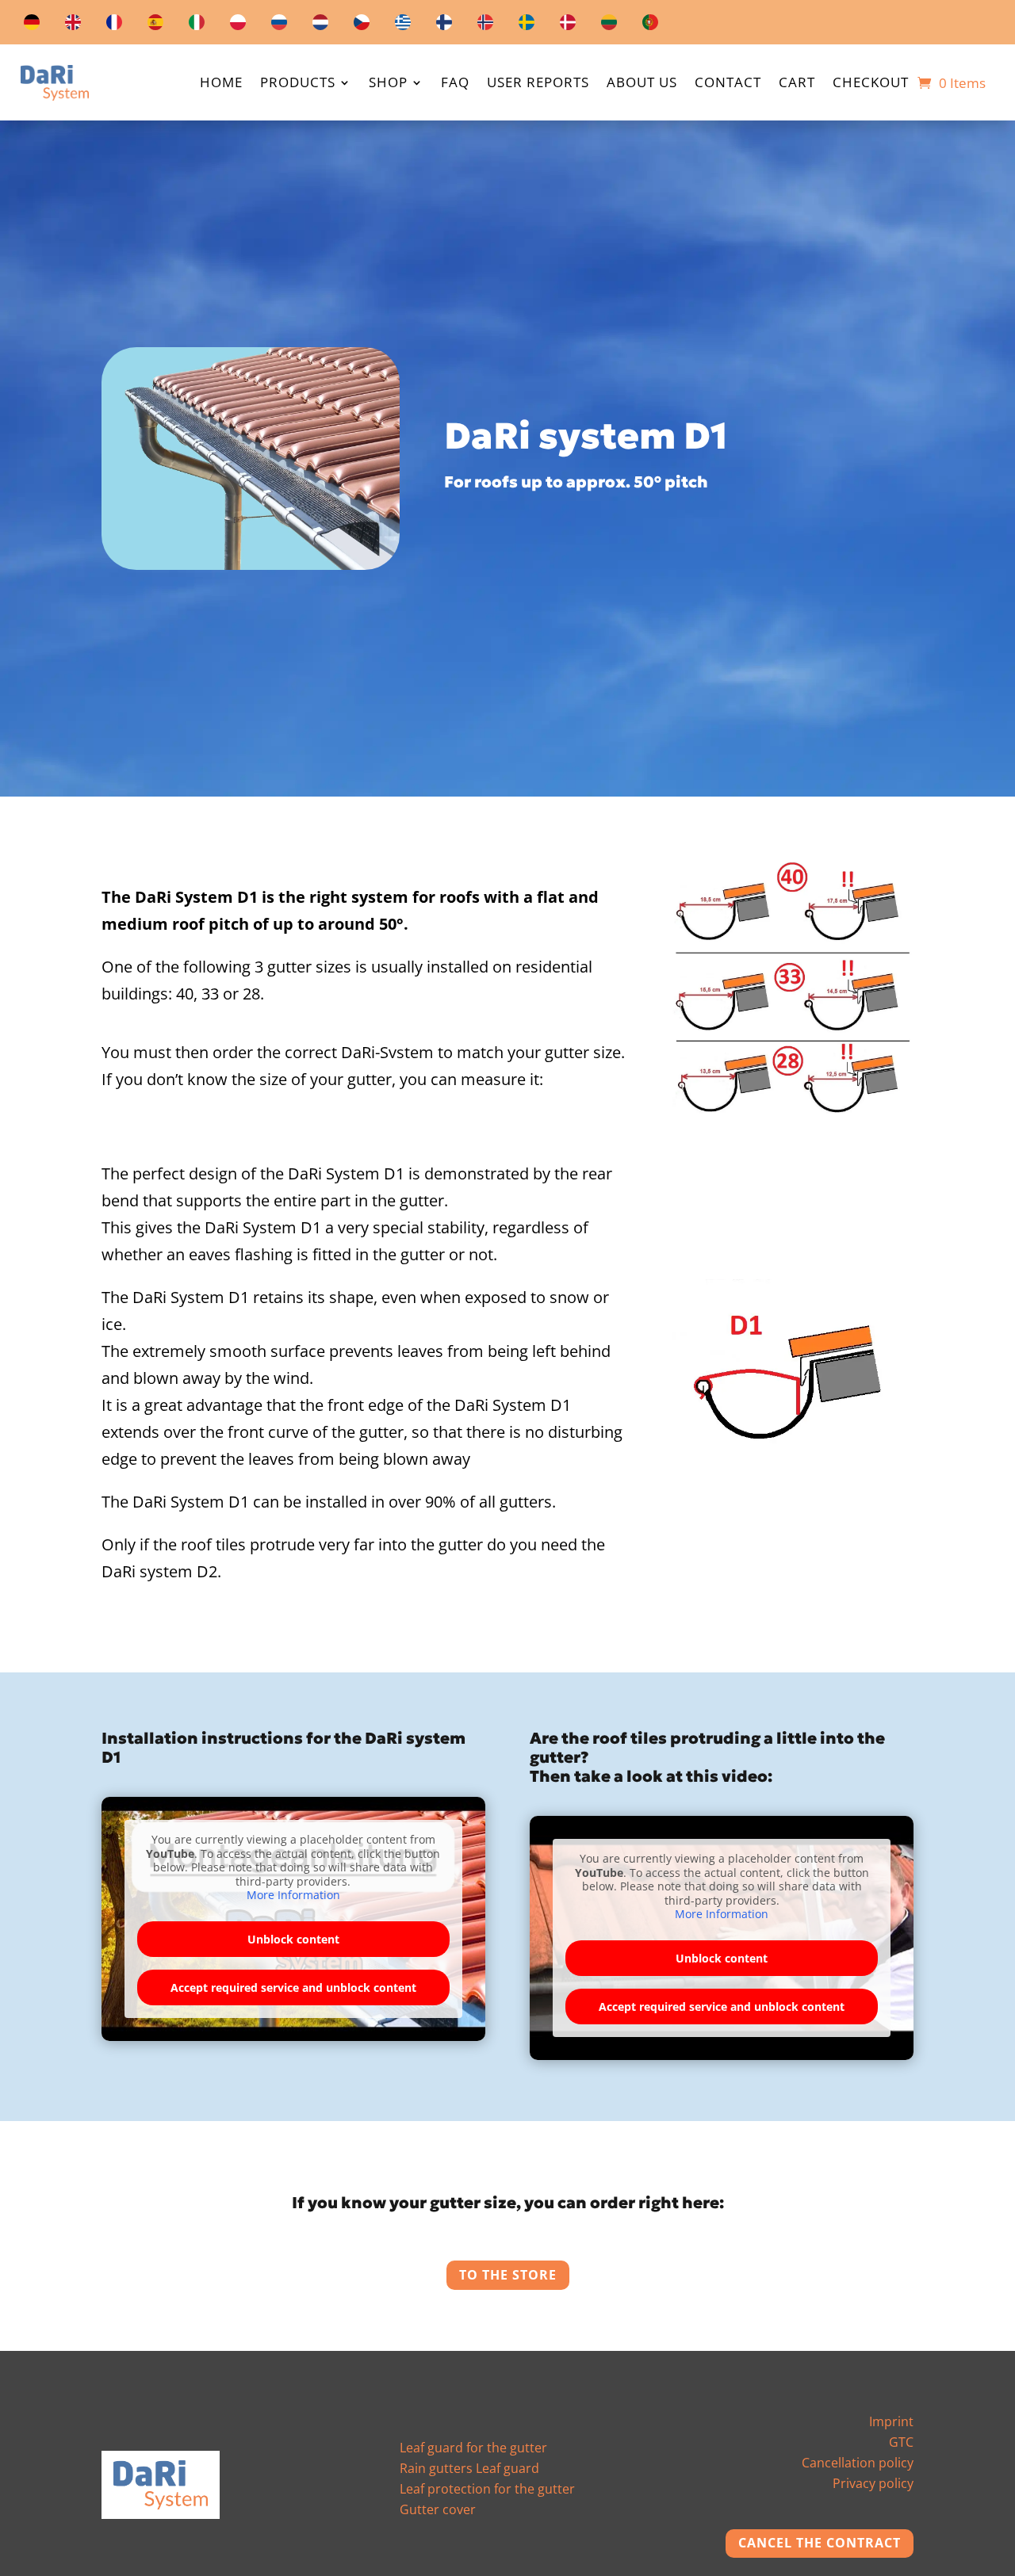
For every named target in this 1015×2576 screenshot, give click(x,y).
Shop (388, 84)
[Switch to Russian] (279, 25)
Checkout (871, 84)
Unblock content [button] (293, 1939)
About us (642, 84)
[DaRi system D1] (251, 564)
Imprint (891, 2421)
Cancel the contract (820, 2543)
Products (298, 84)
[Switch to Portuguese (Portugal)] (650, 25)
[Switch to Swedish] (527, 25)
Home (221, 84)
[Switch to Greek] (403, 25)
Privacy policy (873, 2483)
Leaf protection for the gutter (487, 2489)
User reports (538, 84)
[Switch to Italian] (197, 25)
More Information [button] (293, 1895)
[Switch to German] (32, 25)
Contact (728, 84)
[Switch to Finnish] (444, 25)
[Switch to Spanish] (155, 25)
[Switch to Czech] (362, 25)
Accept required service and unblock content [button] (293, 1987)
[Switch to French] (114, 25)
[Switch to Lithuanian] (609, 25)
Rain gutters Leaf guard (469, 2468)
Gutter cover (438, 2509)
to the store (508, 2275)
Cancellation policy (858, 2463)
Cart (797, 84)
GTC (901, 2442)
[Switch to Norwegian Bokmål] (485, 25)
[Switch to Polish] (238, 25)
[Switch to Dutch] (320, 25)
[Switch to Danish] (568, 25)
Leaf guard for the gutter (473, 2448)
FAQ (455, 84)
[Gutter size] (793, 1114)
